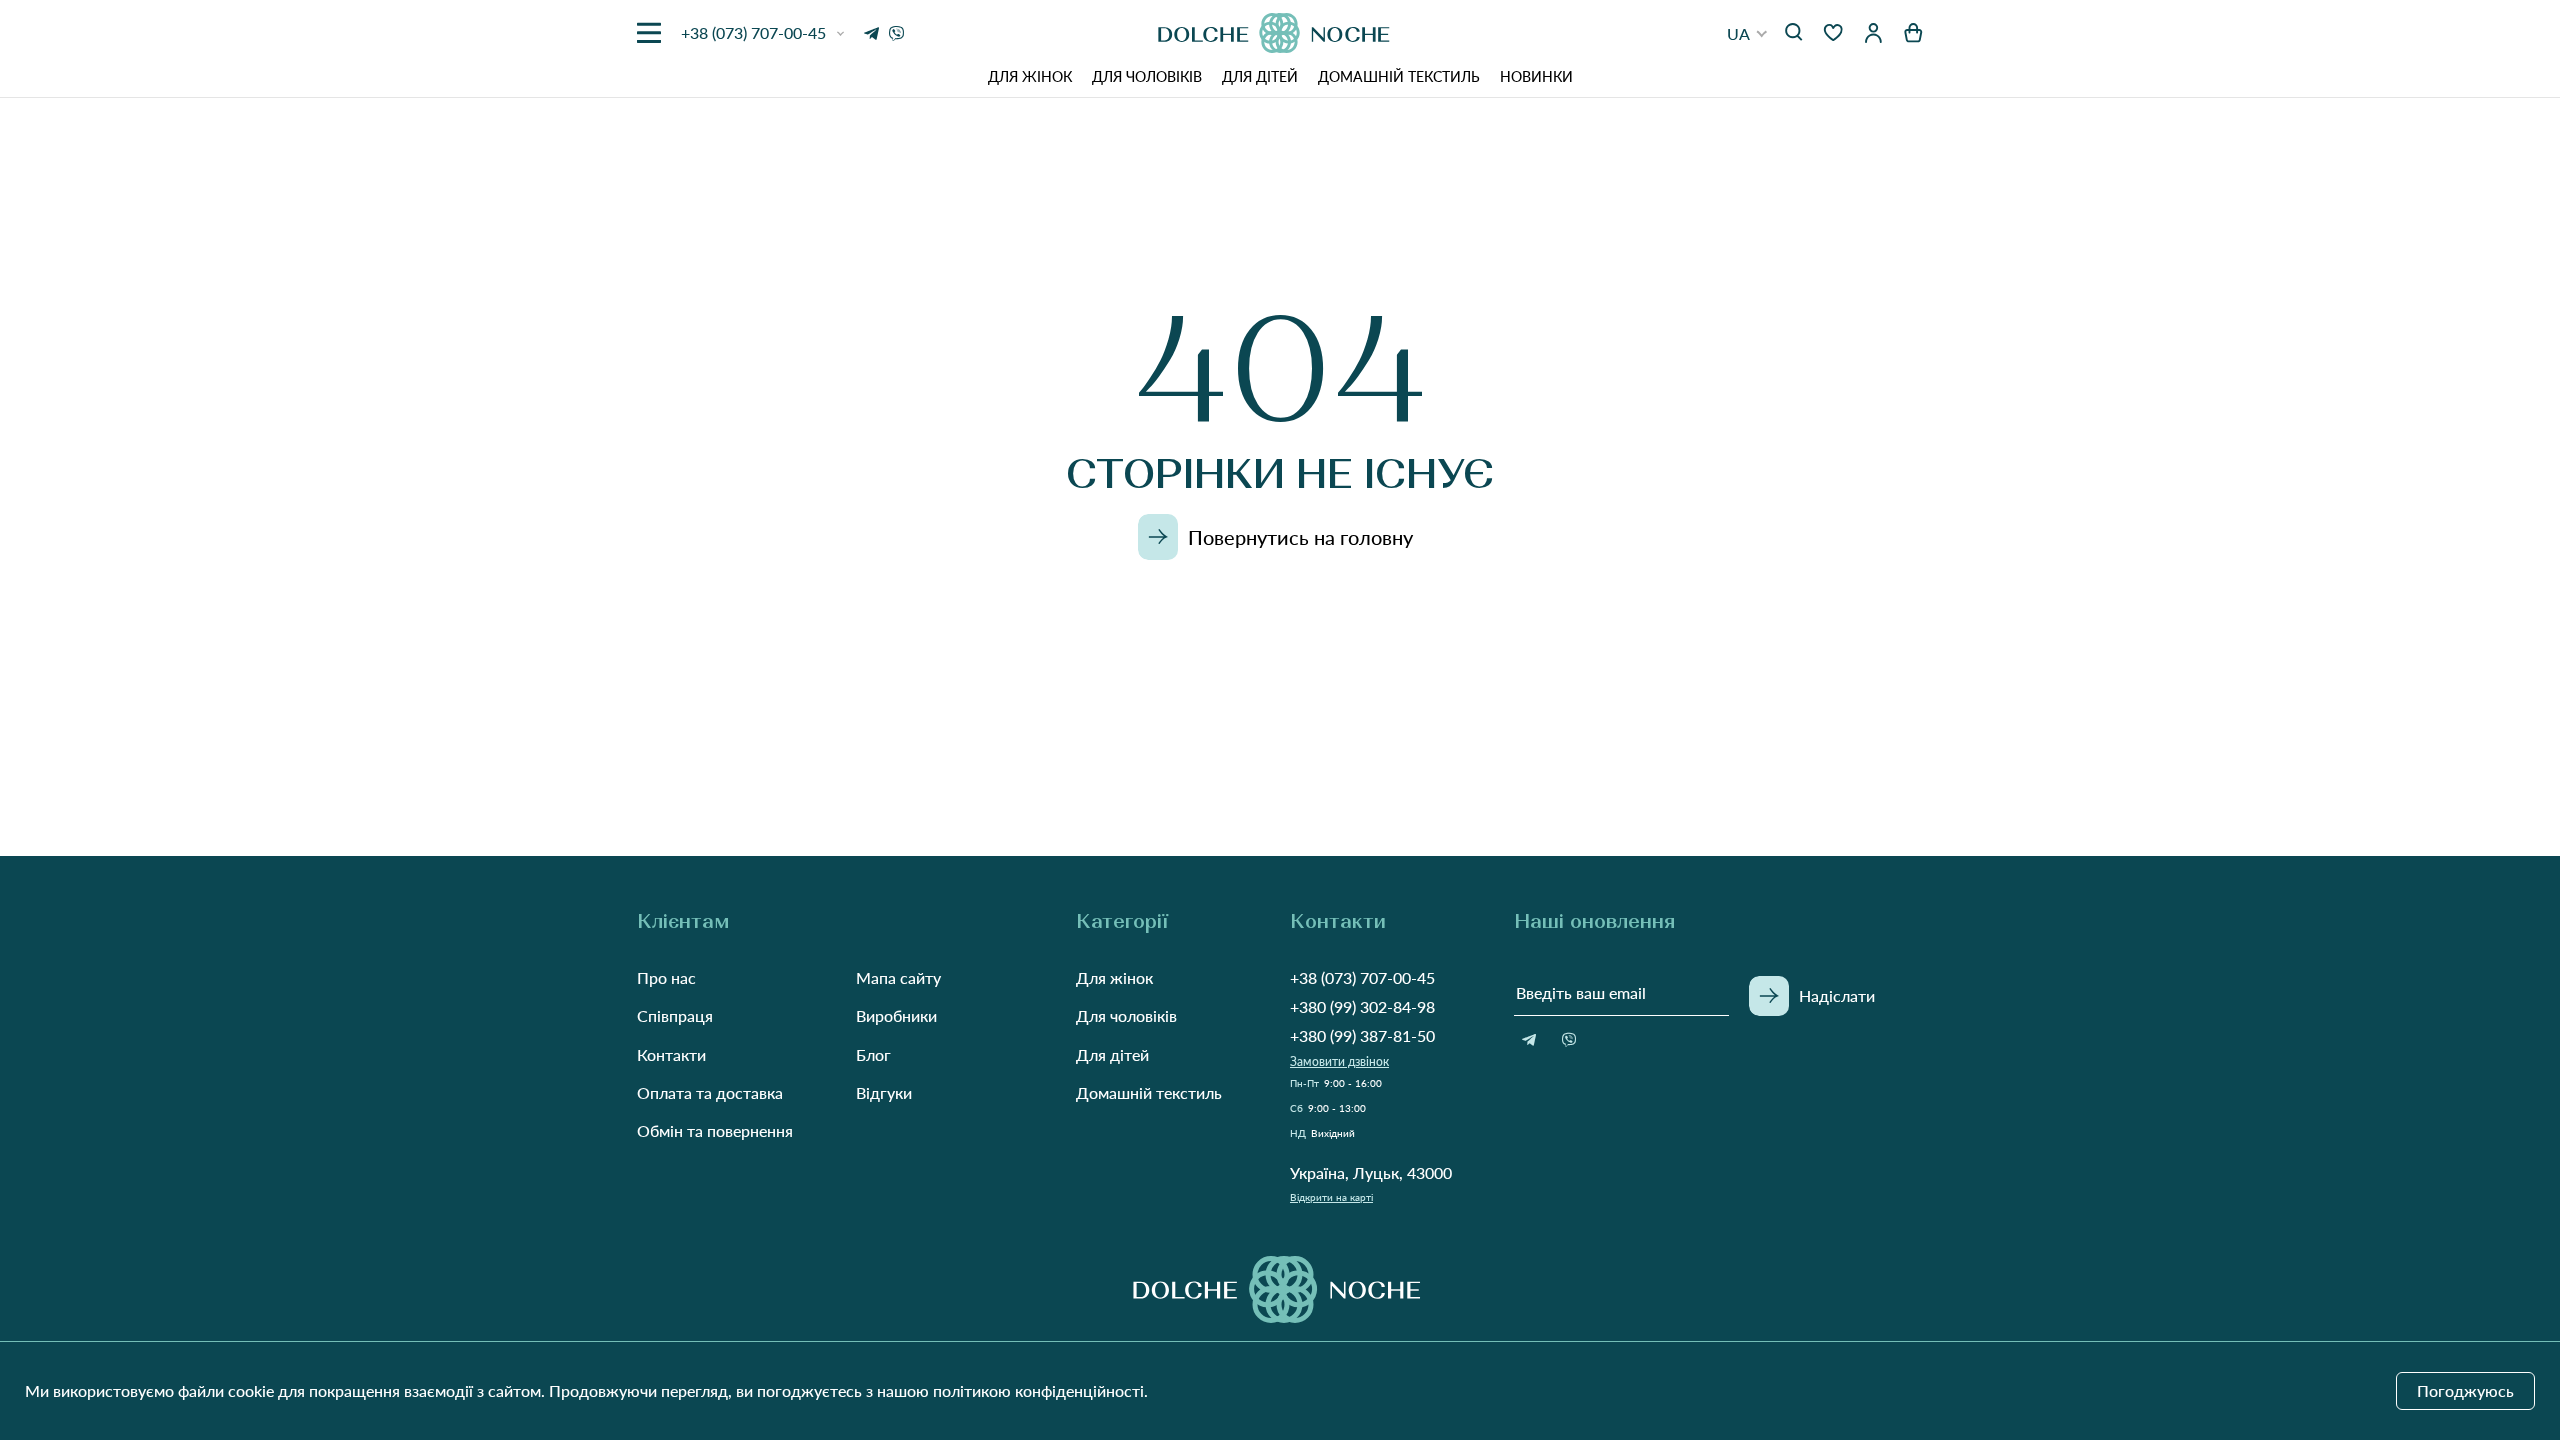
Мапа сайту (898, 977)
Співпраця (675, 1015)
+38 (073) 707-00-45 (1362, 977)
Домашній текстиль (1399, 76)
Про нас (666, 977)
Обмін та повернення (715, 1130)
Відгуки (884, 1092)
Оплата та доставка (710, 1092)
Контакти (671, 1054)
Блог (873, 1054)
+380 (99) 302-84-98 (1362, 1006)
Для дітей (1260, 76)
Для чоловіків (1147, 76)
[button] (1747, 33)
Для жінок (1030, 76)
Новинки (1536, 76)
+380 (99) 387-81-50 (1362, 1035)
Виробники (896, 1015)
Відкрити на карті (1331, 1197)
